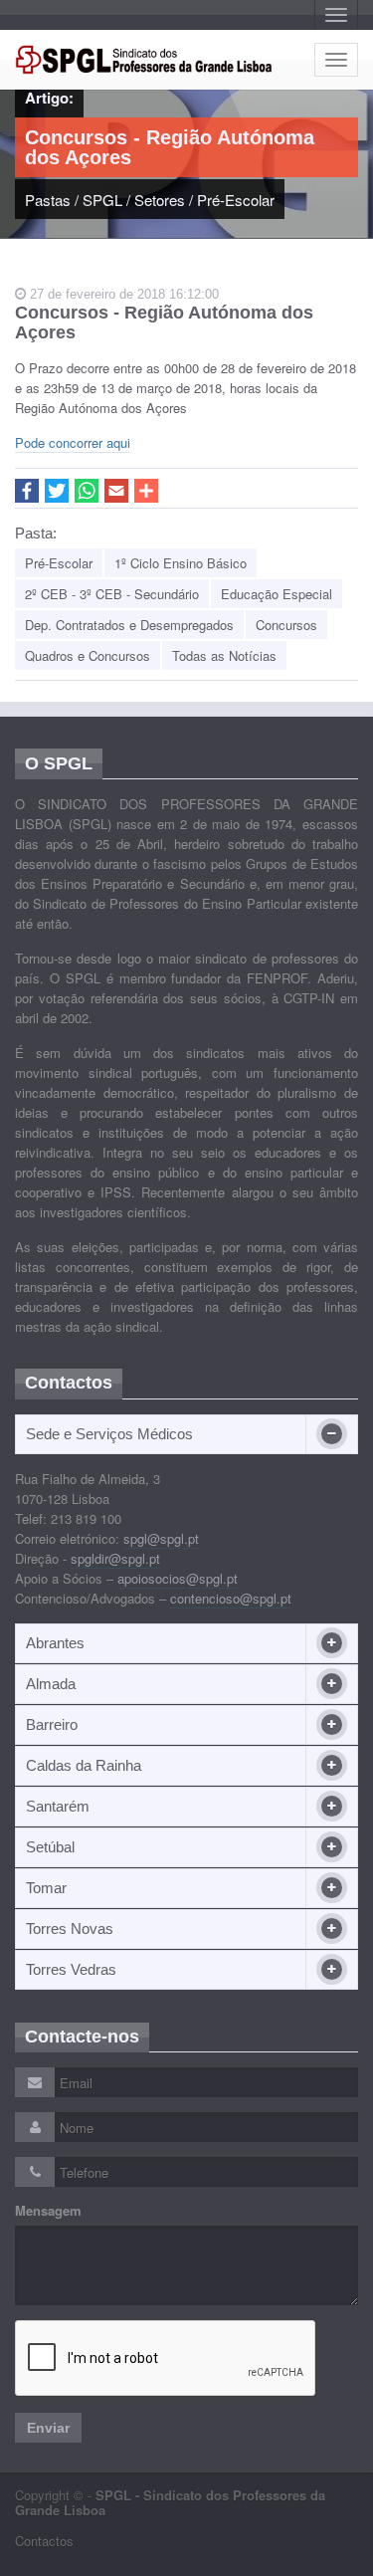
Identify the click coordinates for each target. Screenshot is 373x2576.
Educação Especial (277, 594)
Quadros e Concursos (88, 655)
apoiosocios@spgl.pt (178, 1578)
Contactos (44, 2541)
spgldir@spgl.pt (115, 1558)
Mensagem (48, 2211)
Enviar (48, 2428)
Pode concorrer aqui (73, 442)
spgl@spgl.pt (161, 1538)
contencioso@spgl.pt (231, 1598)
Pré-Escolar (236, 200)
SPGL (102, 200)
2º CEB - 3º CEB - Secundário (112, 594)
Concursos (286, 625)
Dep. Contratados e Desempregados (129, 625)
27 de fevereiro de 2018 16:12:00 (122, 294)
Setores (160, 200)
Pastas (48, 200)
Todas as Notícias (224, 655)
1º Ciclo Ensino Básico (181, 563)
